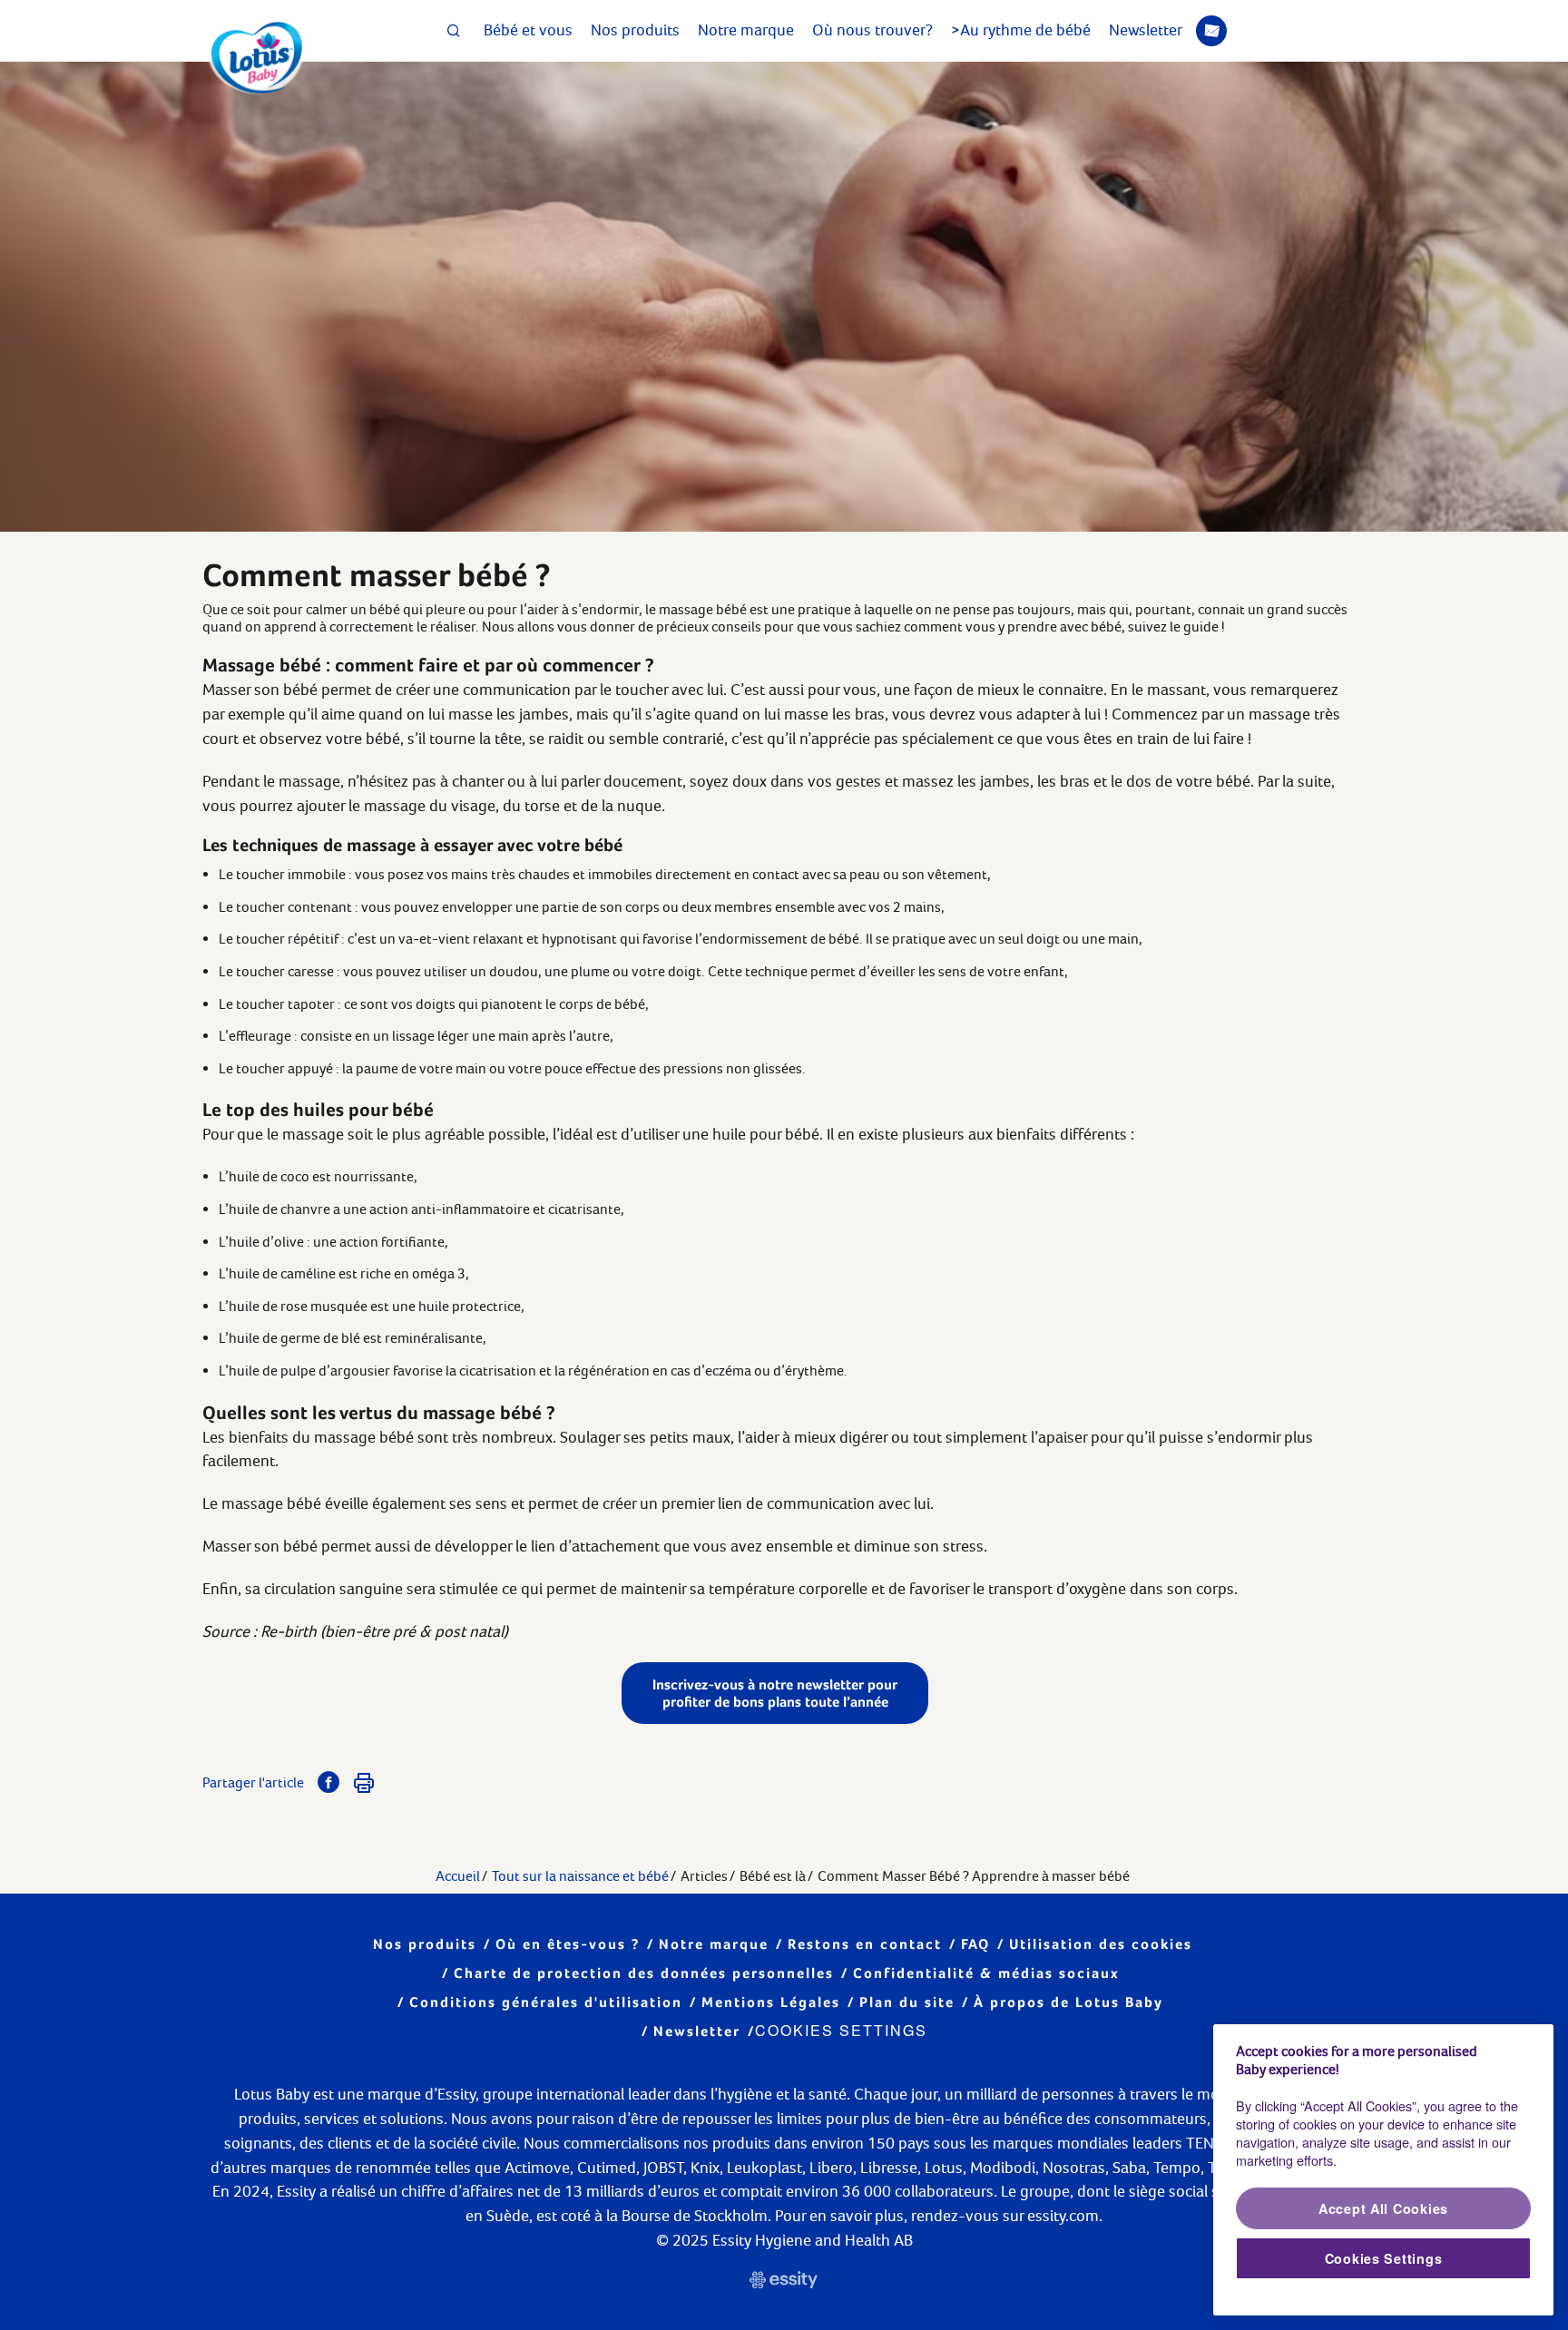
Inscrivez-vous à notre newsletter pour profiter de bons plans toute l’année (775, 1693)
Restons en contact (865, 1944)
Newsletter (1146, 30)
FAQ (975, 1944)
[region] (1383, 2170)
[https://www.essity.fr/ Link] (784, 2282)
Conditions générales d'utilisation (546, 2002)
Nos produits (635, 30)
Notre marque (746, 30)
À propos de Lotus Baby (1068, 2002)
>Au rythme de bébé (1021, 30)
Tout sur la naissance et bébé (580, 1876)
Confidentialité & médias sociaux (986, 1973)
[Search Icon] (454, 31)
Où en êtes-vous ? (568, 1944)
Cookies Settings (841, 2030)
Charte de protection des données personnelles (644, 1973)
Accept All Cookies (1383, 2208)
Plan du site (907, 2002)
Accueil (458, 1876)
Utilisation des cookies (1101, 1944)
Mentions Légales (771, 2002)
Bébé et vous (528, 30)
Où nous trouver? (872, 30)
